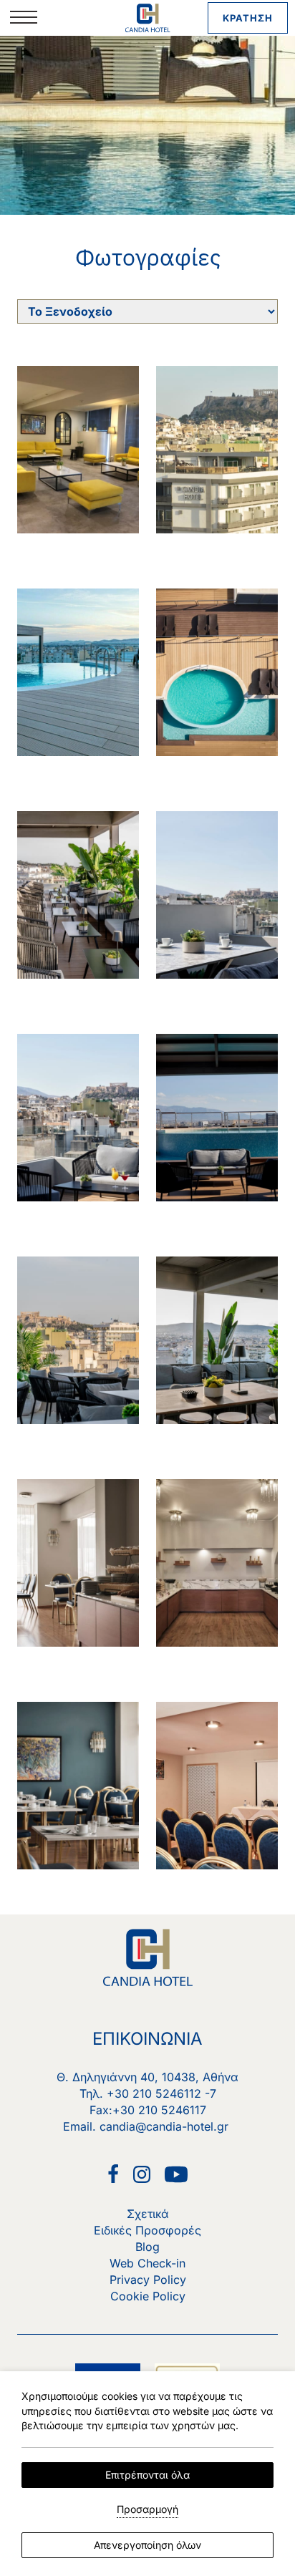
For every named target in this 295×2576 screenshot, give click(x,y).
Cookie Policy (148, 2296)
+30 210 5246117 (159, 2110)
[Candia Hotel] (148, 18)
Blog (147, 2247)
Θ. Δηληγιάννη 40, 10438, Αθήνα (147, 2077)
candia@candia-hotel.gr (164, 2126)
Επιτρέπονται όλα (147, 2475)
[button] (24, 18)
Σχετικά (148, 2214)
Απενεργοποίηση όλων (147, 2545)
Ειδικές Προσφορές (147, 2230)
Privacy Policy (148, 2280)
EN (79, 72)
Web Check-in (147, 2263)
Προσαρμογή (147, 2509)
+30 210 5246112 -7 (161, 2093)
